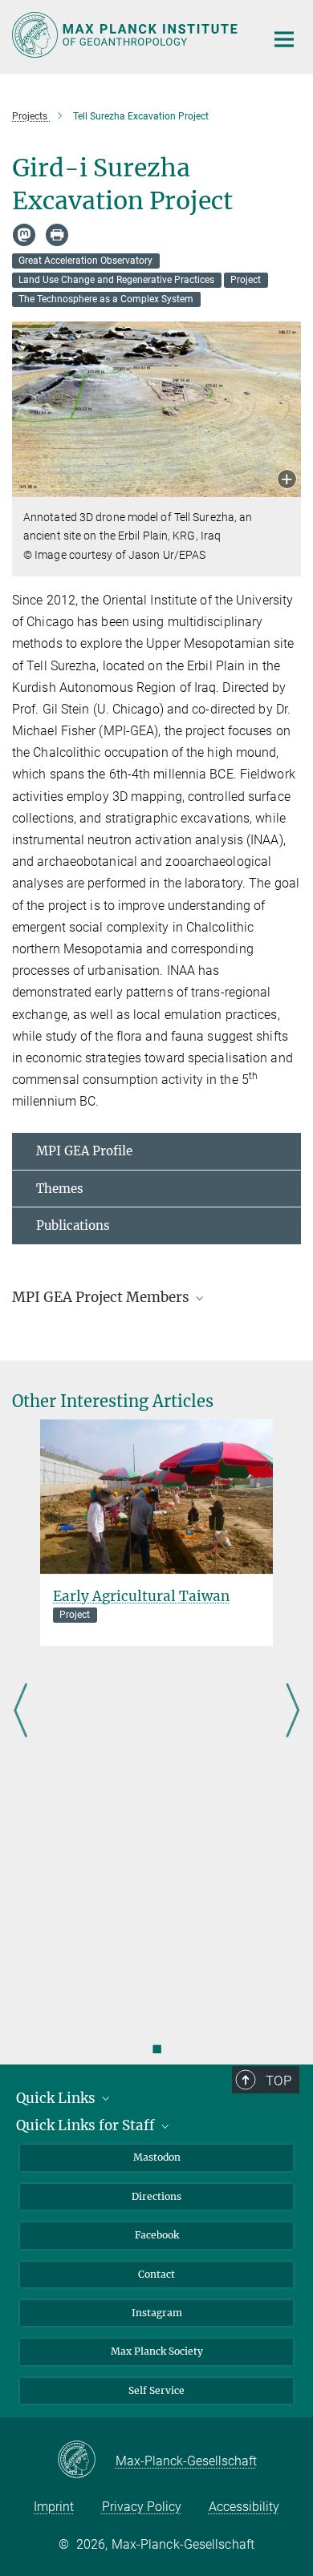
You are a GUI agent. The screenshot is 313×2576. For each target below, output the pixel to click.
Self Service (156, 2390)
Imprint (54, 2507)
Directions (156, 2196)
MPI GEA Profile (84, 1151)
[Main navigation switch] (284, 39)
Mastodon (157, 2157)
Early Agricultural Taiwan (141, 1596)
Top (278, 2081)
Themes (60, 1189)
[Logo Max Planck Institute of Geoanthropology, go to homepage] (126, 35)
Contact (156, 2274)
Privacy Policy (142, 2507)
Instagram (157, 2313)
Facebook (157, 2235)
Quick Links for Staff (87, 2125)
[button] (287, 481)
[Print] (57, 235)
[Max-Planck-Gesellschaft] (86, 2461)
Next (293, 1711)
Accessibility (244, 2507)
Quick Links (57, 2098)
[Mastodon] (24, 235)
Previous (20, 1711)
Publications (73, 1225)
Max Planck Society (157, 2351)
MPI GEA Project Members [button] (102, 1297)
